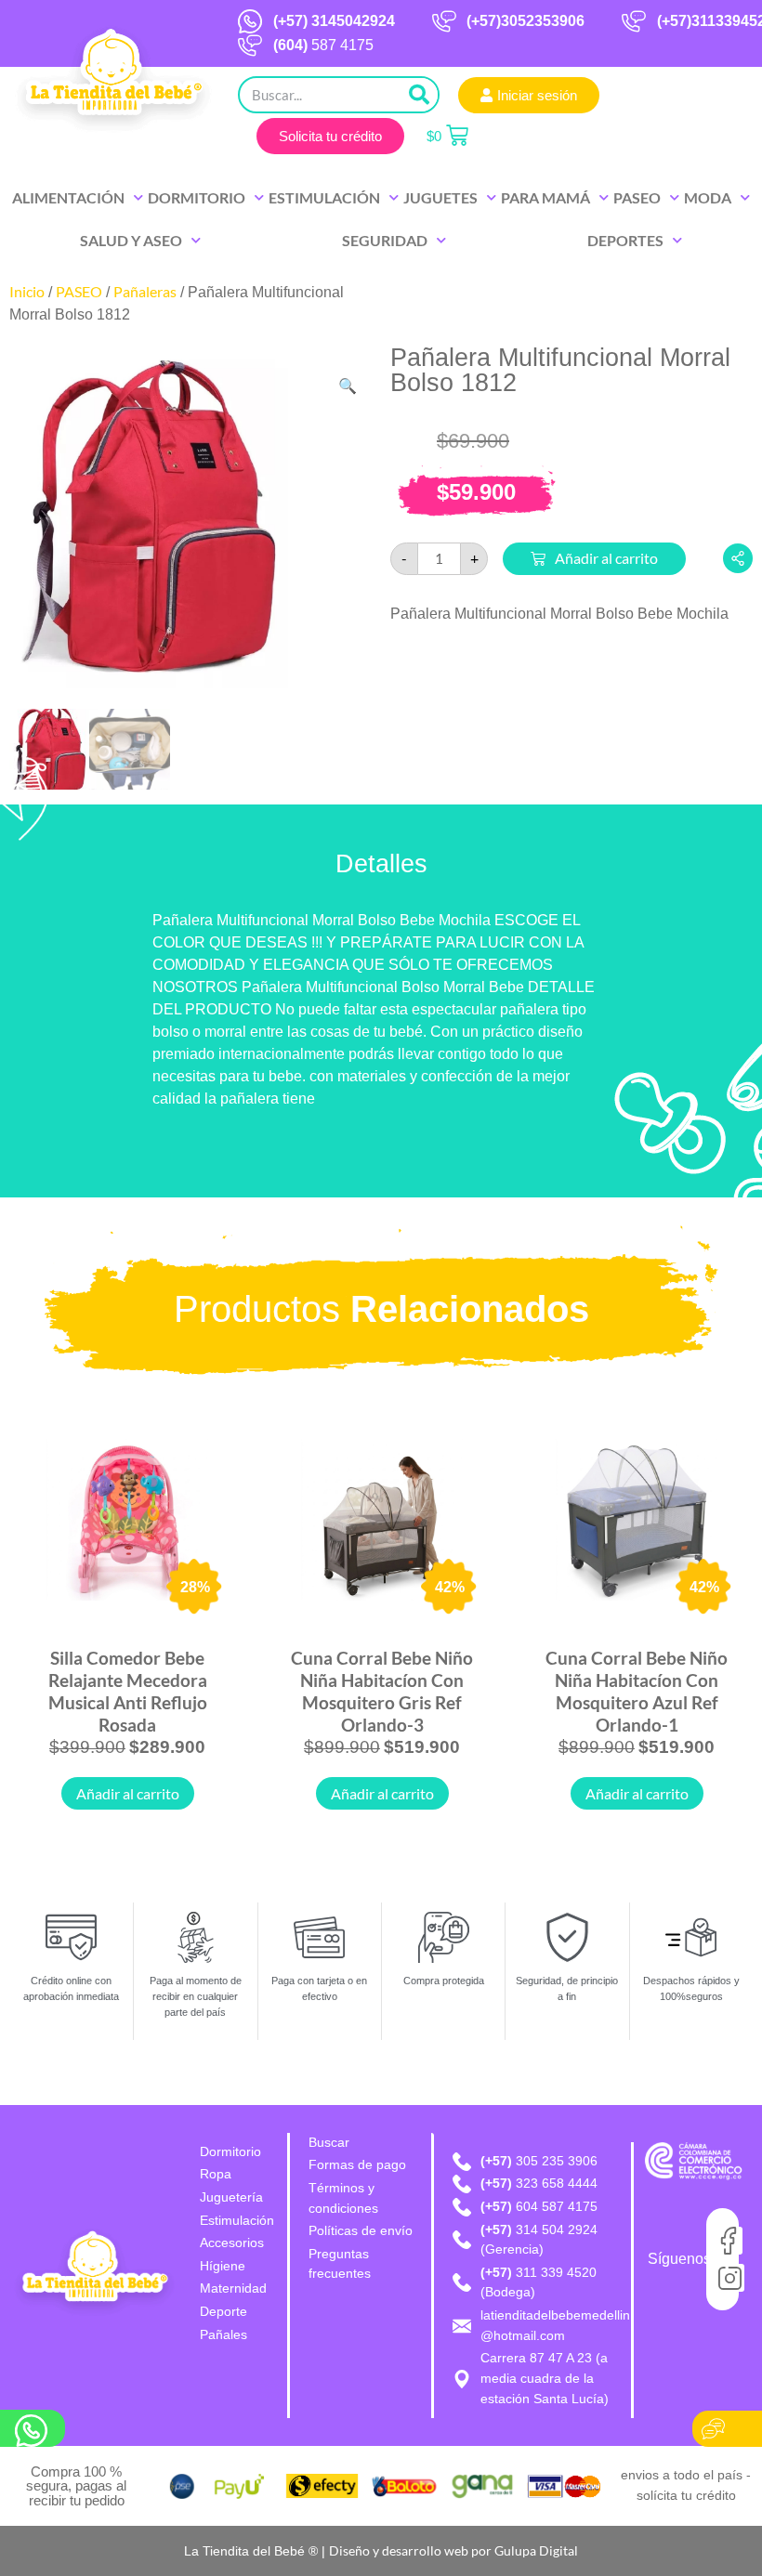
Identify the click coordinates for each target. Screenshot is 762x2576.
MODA (708, 197)
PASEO (637, 197)
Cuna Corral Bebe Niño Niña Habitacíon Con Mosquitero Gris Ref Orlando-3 (382, 1691)
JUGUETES (440, 197)
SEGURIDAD (385, 240)
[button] (348, 386)
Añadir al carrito (606, 558)
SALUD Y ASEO (131, 240)
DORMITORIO (197, 197)
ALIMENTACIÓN (68, 197)
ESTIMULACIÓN (324, 197)
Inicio (27, 291)
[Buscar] (419, 95)
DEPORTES (625, 240)
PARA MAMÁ (545, 197)
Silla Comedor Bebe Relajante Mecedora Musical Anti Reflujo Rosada (128, 1691)
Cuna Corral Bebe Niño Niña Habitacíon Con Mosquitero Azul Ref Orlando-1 (637, 1691)
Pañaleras (145, 291)
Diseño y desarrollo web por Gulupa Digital (453, 2550)
